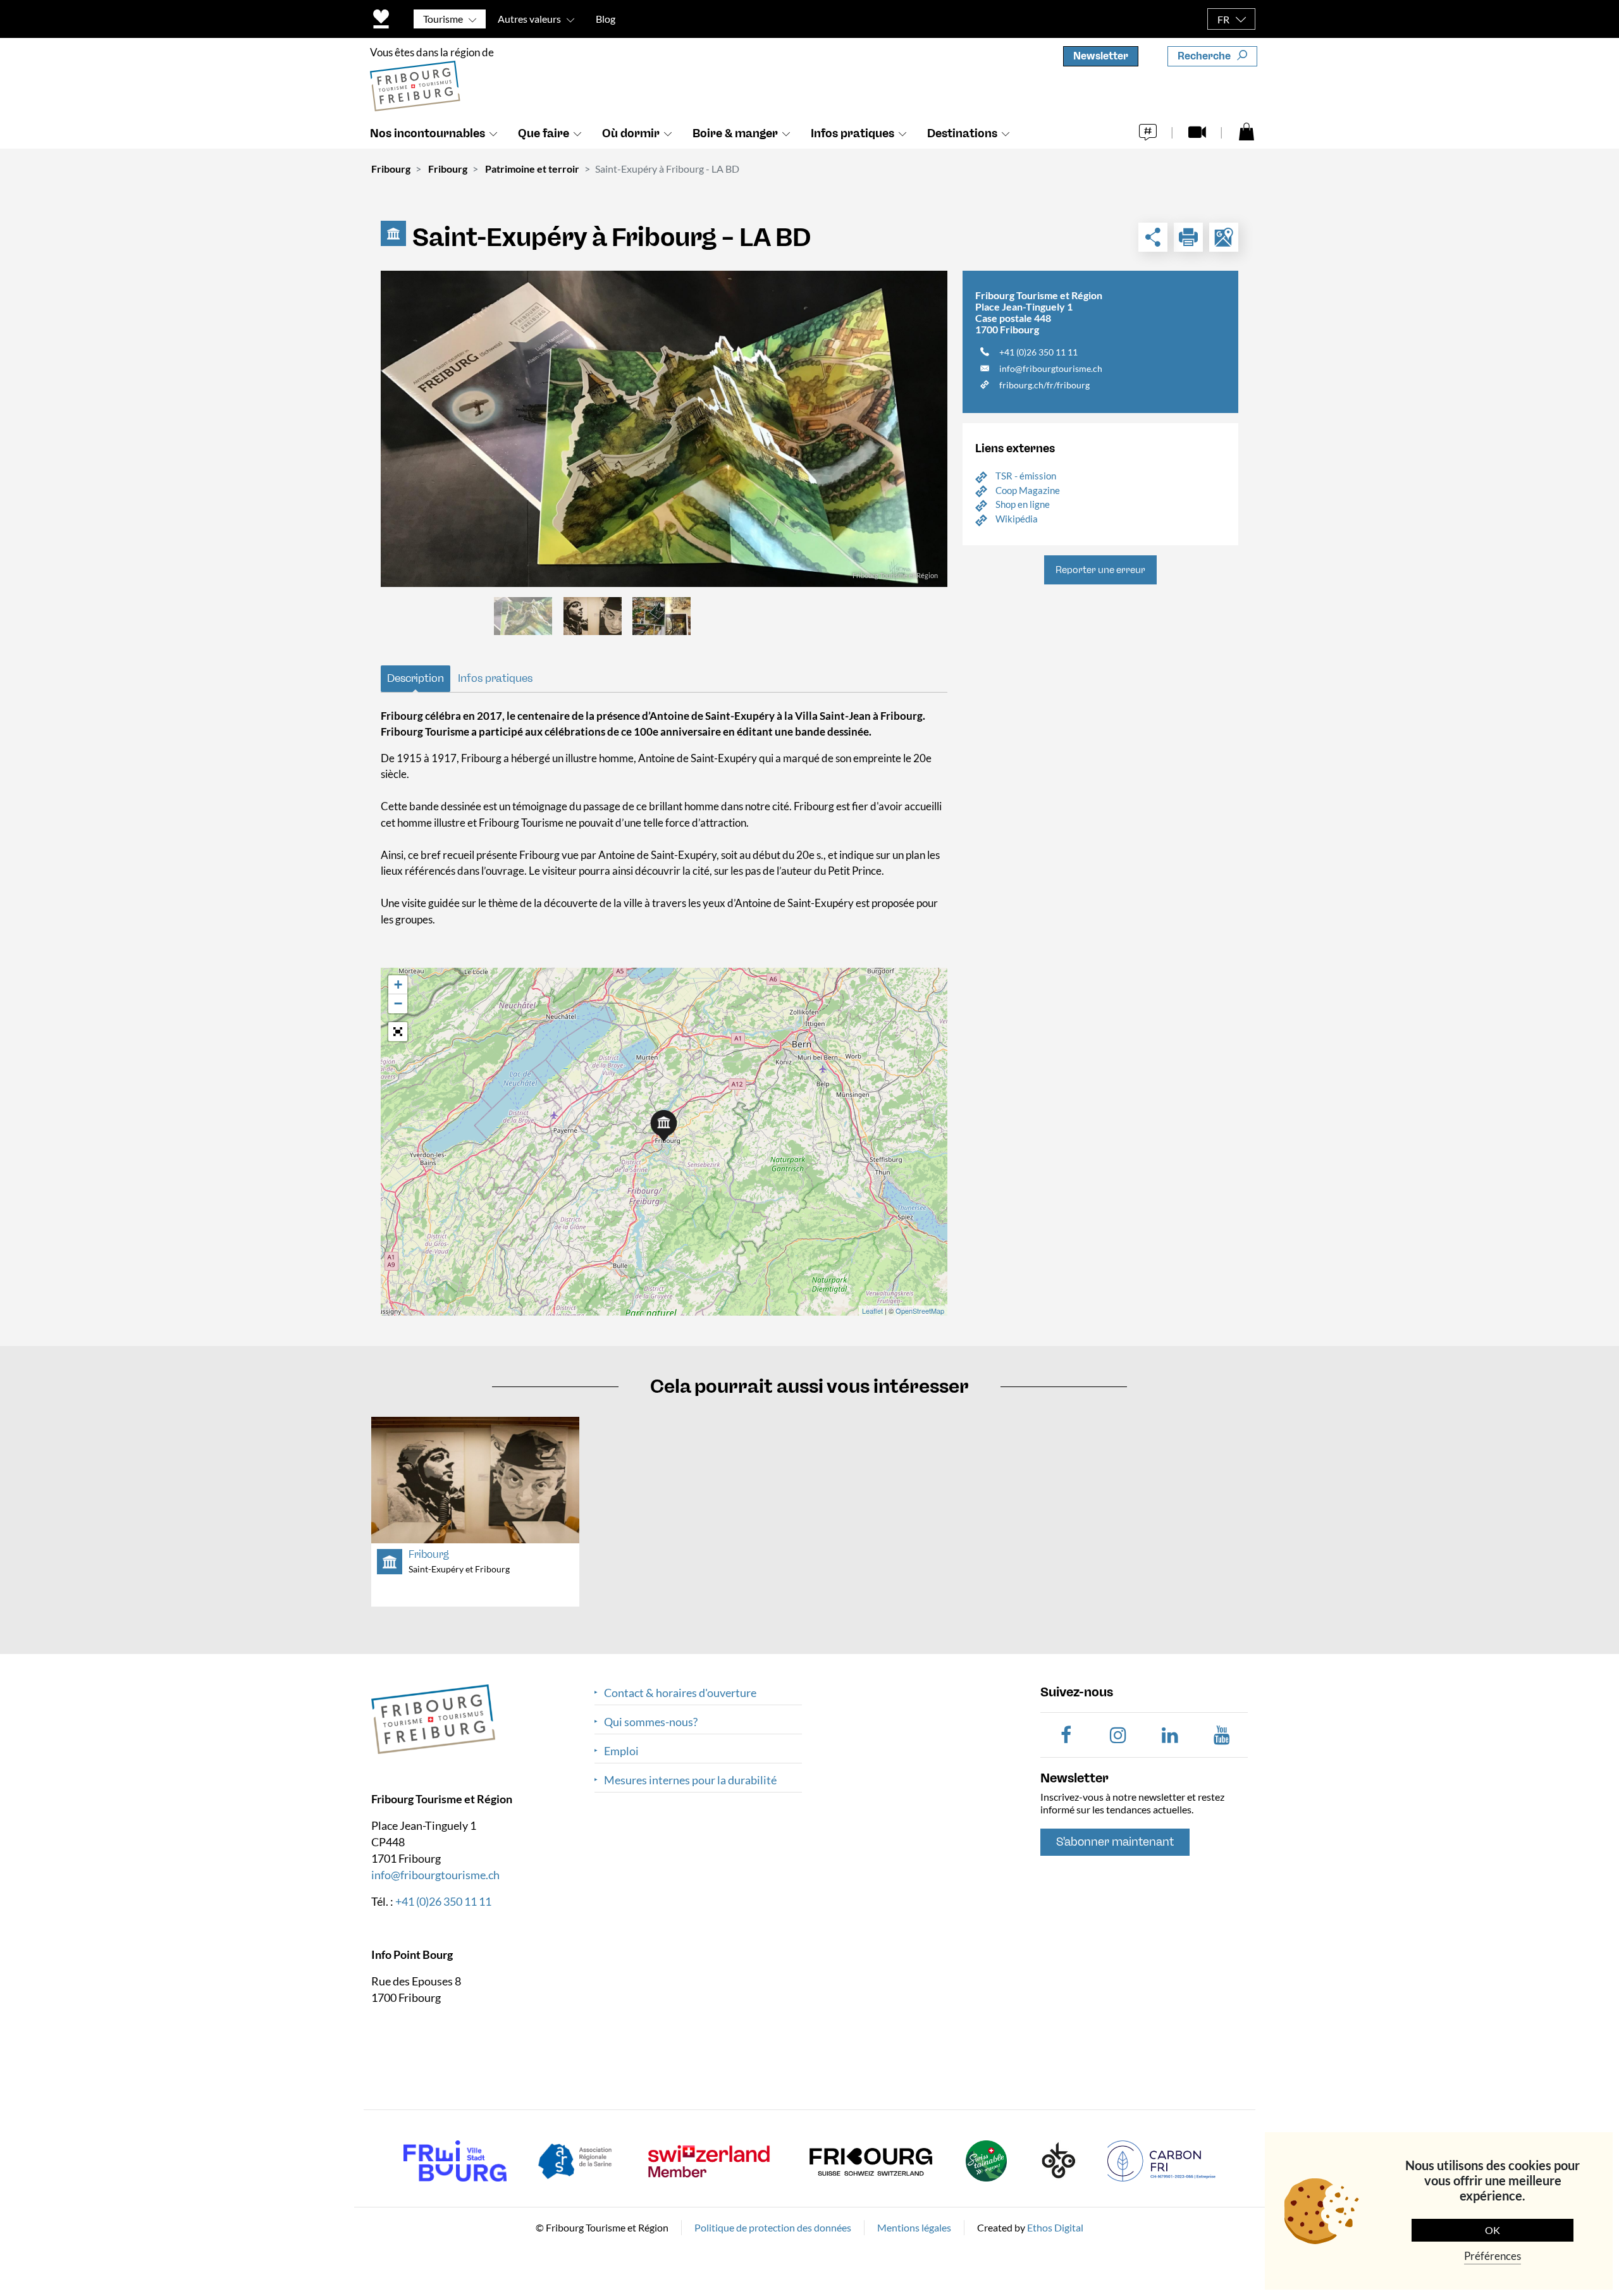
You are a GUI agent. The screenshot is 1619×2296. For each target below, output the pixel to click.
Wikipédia (1017, 519)
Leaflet (872, 1311)
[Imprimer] (1188, 237)
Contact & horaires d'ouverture (680, 1693)
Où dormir (631, 133)
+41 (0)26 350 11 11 (1038, 352)
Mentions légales (914, 2227)
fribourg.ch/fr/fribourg (1044, 385)
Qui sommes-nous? (651, 1722)
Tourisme (443, 19)
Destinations (962, 133)
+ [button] (398, 984)
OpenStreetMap (920, 1311)
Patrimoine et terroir (532, 169)
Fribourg (391, 169)
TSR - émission (1026, 476)
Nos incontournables (428, 133)
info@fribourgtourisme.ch (1051, 368)
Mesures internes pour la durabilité (690, 1780)
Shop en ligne (1023, 504)
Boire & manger (735, 133)
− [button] (398, 1003)
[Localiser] (1224, 237)
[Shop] (1247, 131)
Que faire (544, 133)
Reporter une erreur (1100, 570)
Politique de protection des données (773, 2227)
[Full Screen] (398, 1032)
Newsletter (1101, 56)
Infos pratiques (853, 133)
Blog (606, 19)
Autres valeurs (529, 19)
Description (416, 678)
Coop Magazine (1028, 490)
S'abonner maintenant (1115, 1842)
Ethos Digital (1055, 2227)
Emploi (621, 1751)
